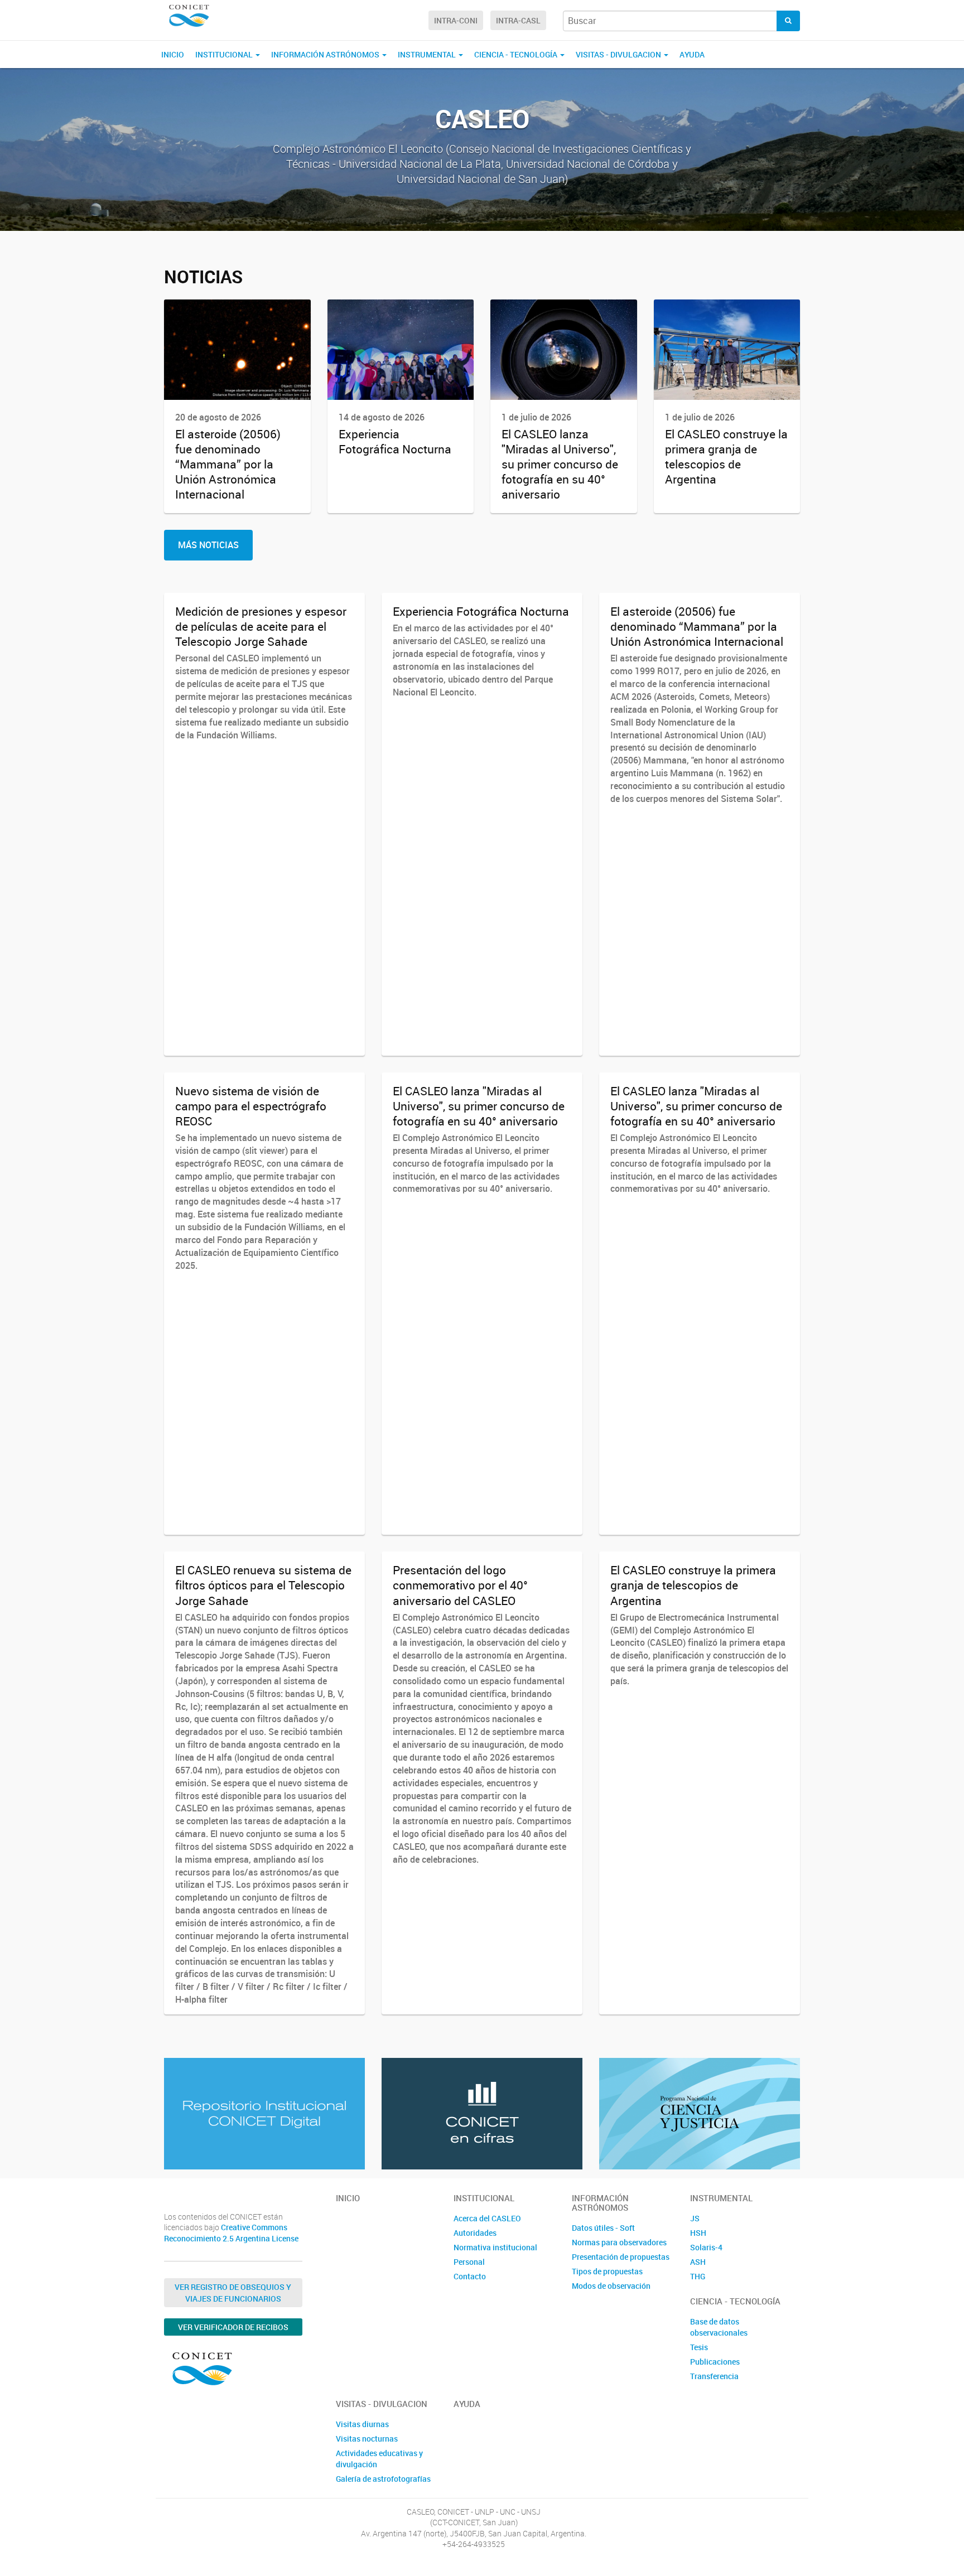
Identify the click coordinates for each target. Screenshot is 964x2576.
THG (698, 2276)
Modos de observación (611, 2286)
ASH (698, 2262)
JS (695, 2218)
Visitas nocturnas (367, 2439)
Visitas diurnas (362, 2424)
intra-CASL (518, 20)
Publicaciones (715, 2362)
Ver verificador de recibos (233, 2327)
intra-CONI (456, 20)
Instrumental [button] (428, 54)
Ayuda (692, 54)
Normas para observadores (619, 2242)
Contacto (470, 2276)
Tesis (699, 2347)
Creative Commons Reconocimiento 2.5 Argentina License (231, 2233)
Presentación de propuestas (621, 2257)
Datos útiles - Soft (603, 2228)
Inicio (173, 54)
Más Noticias (208, 545)
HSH (698, 2233)
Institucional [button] (225, 54)
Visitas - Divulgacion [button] (619, 54)
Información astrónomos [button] (326, 54)
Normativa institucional (495, 2247)
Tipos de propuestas (607, 2271)
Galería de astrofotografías (383, 2479)
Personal (469, 2262)
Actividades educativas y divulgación (379, 2459)
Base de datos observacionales (719, 2327)
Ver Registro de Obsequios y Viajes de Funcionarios (233, 2293)
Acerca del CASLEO (487, 2218)
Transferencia (714, 2376)
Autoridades (475, 2233)
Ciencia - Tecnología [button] (517, 54)
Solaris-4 (706, 2247)
